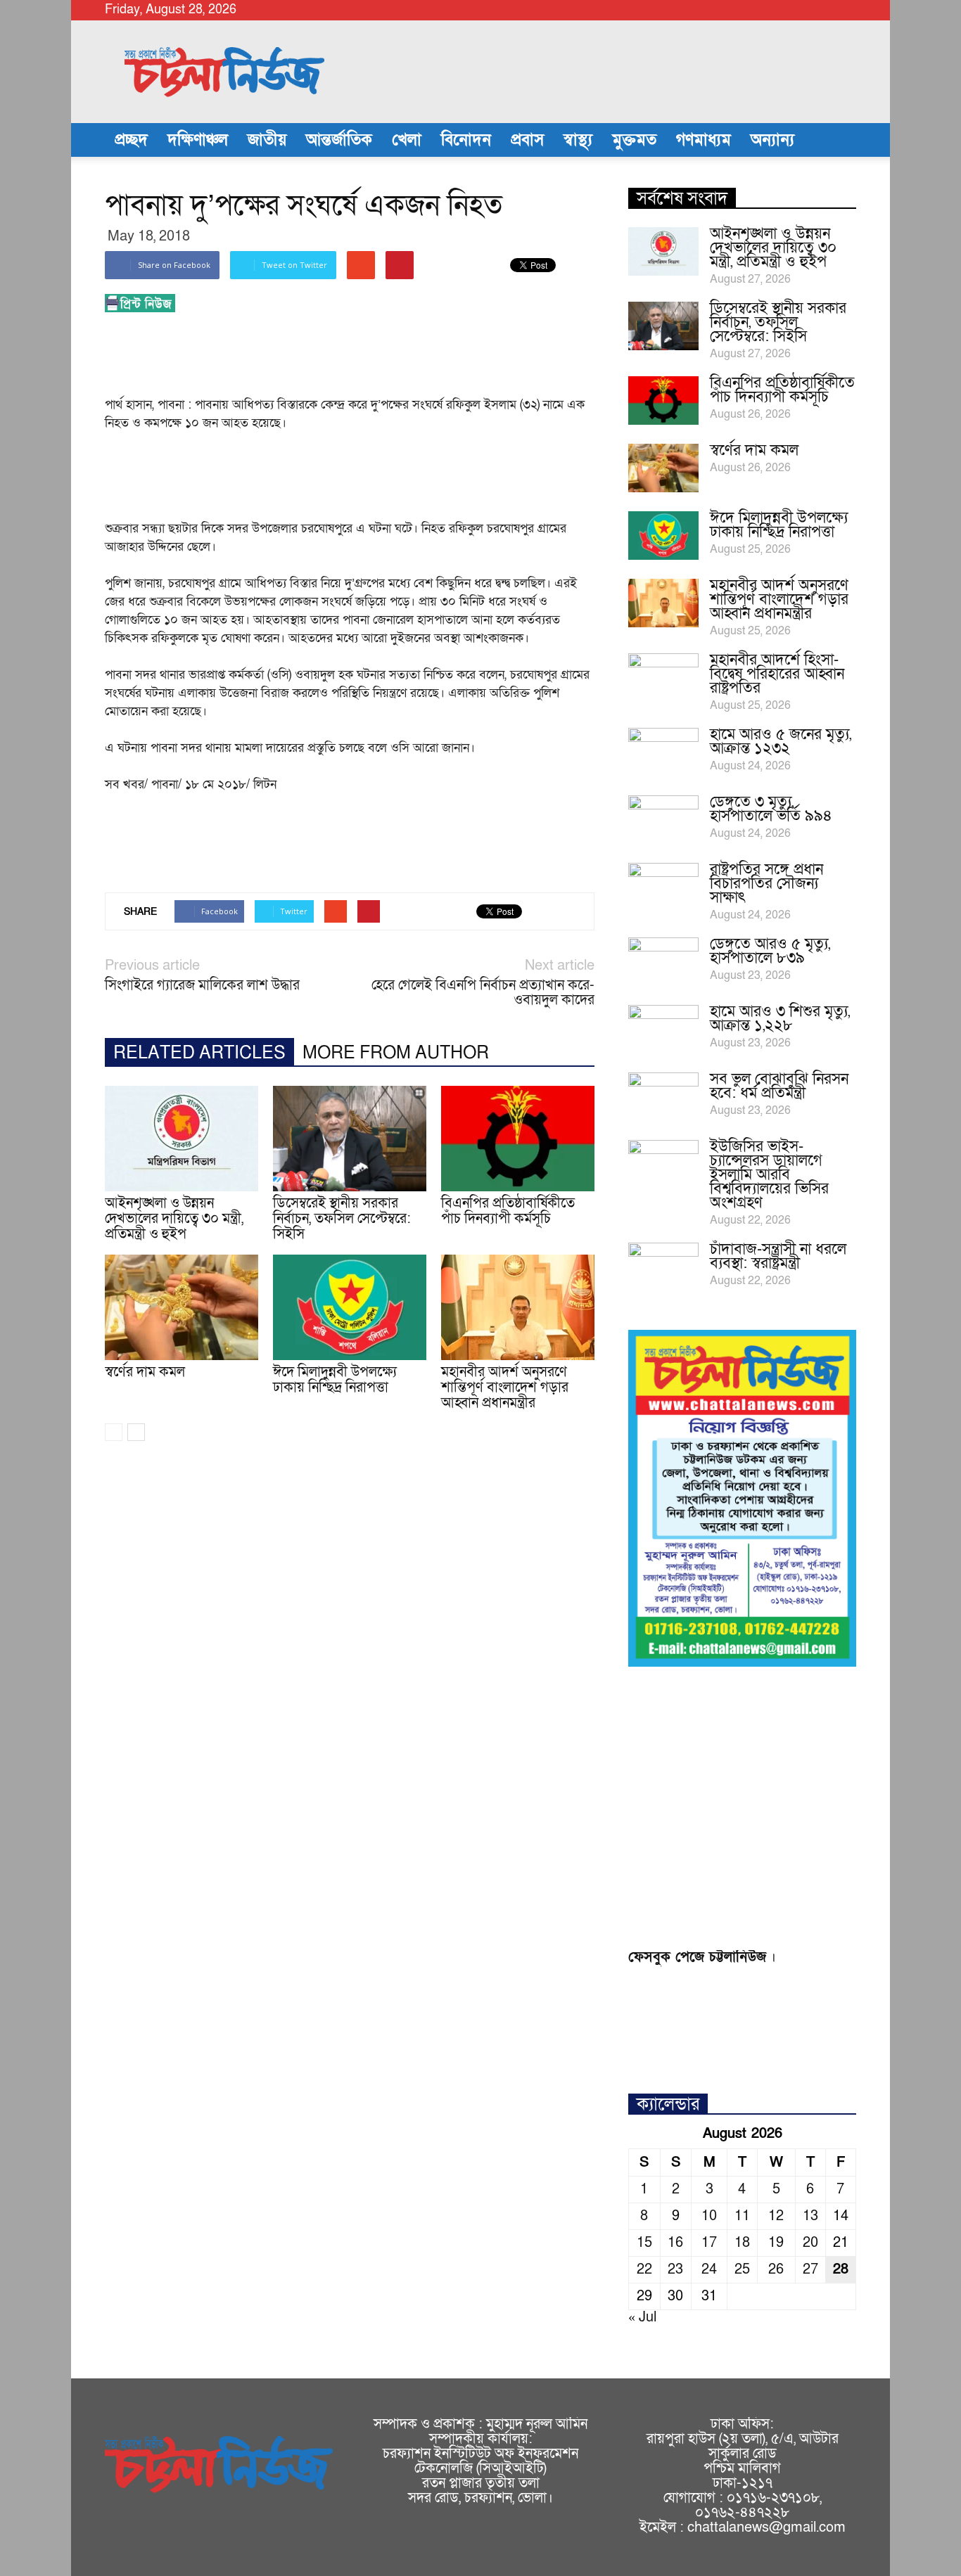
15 (644, 2243)
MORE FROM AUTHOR (396, 1053)
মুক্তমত (634, 140)
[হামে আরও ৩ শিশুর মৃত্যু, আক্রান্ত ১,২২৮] (663, 1030)
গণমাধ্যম (704, 140)
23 (675, 2269)
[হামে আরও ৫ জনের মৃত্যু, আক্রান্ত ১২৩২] (663, 752)
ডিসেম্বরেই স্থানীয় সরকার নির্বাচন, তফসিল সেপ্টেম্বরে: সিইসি (342, 1219)
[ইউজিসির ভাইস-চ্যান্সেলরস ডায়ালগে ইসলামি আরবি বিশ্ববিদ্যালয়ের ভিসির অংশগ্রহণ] (663, 1165)
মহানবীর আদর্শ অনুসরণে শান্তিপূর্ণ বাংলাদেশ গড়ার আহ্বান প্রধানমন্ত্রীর (505, 1388)
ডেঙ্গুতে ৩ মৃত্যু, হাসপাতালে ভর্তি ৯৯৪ (771, 809)
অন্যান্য (772, 140)
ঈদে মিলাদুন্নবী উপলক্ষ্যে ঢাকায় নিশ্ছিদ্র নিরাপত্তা (335, 1380)
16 (675, 2243)
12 (776, 2216)
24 (709, 2269)
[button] (839, 140)
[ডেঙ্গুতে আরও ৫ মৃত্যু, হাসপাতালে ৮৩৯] (663, 962)
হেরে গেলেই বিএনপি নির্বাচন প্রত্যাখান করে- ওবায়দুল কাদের (483, 993)
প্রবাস (527, 140)
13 (810, 2216)
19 (776, 2243)
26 (776, 2269)
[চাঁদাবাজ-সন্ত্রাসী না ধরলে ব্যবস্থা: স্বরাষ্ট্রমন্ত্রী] (663, 1267)
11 (742, 2216)
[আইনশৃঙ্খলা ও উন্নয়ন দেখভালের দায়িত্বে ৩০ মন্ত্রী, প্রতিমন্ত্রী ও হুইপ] (182, 1139)
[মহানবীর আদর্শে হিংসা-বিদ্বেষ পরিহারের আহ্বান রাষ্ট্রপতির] (663, 678)
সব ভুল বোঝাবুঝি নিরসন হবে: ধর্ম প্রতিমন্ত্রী (779, 1086)
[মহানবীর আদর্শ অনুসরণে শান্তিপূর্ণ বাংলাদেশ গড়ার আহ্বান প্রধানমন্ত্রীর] (518, 1307)
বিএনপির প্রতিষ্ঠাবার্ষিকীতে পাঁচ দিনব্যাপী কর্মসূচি (508, 1211)
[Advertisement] (361, 359)
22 (644, 2269)
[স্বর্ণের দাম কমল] (182, 1307)
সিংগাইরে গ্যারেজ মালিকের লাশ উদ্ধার (202, 986)
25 (742, 2269)
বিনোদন (466, 140)
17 (709, 2243)
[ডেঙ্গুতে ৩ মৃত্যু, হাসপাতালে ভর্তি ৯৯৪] (663, 820)
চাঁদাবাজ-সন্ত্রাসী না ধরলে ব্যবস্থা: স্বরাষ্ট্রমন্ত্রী (778, 1256)
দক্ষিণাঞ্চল (198, 140)
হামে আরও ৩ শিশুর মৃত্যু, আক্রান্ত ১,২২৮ (780, 1019)
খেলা (407, 140)
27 (810, 2269)
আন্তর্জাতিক (339, 140)
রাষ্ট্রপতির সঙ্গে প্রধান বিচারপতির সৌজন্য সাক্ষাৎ (766, 884)
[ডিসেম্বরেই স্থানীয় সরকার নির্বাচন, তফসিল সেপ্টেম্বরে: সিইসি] (350, 1139)
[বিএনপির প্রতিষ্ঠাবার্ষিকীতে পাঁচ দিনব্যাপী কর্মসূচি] (518, 1139)
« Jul (642, 2317)
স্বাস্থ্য (578, 140)
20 (810, 2243)
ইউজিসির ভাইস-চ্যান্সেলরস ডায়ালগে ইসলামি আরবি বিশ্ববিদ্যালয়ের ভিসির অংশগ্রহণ (769, 1175)
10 (709, 2216)
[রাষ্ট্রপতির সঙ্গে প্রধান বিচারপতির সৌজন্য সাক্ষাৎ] (663, 887)
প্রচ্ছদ (131, 140)
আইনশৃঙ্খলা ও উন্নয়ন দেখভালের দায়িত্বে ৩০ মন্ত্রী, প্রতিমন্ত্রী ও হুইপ (174, 1219)
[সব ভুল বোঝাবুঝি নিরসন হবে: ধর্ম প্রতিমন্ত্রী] (663, 1097)
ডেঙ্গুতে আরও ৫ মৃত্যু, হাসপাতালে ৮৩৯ (770, 951)
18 (742, 2243)
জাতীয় (267, 140)
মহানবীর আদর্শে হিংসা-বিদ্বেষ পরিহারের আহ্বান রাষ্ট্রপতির (777, 674)
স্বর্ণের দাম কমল (145, 1372)
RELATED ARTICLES (199, 1053)
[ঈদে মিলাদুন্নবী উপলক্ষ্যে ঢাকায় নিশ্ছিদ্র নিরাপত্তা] (350, 1307)
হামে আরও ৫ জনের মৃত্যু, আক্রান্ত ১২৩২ (781, 742)
